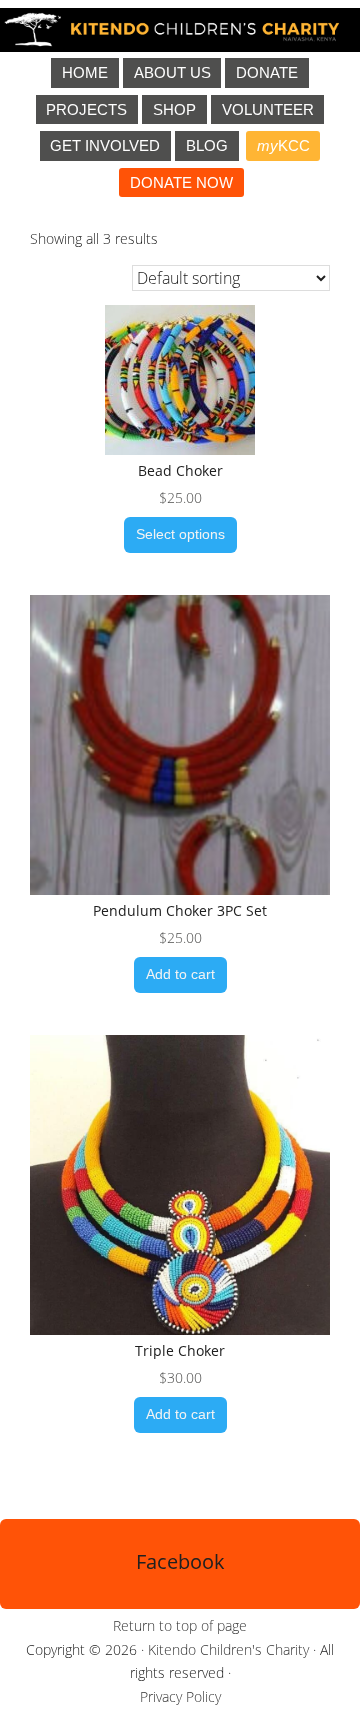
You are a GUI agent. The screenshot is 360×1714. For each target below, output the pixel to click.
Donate (267, 72)
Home (85, 72)
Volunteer (268, 109)
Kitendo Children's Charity (228, 1649)
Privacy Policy (180, 1696)
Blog (207, 145)
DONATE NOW (181, 182)
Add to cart (180, 974)
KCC (283, 145)
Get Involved (105, 145)
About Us (172, 72)
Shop (174, 109)
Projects (86, 109)
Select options (180, 534)
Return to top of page (180, 1625)
